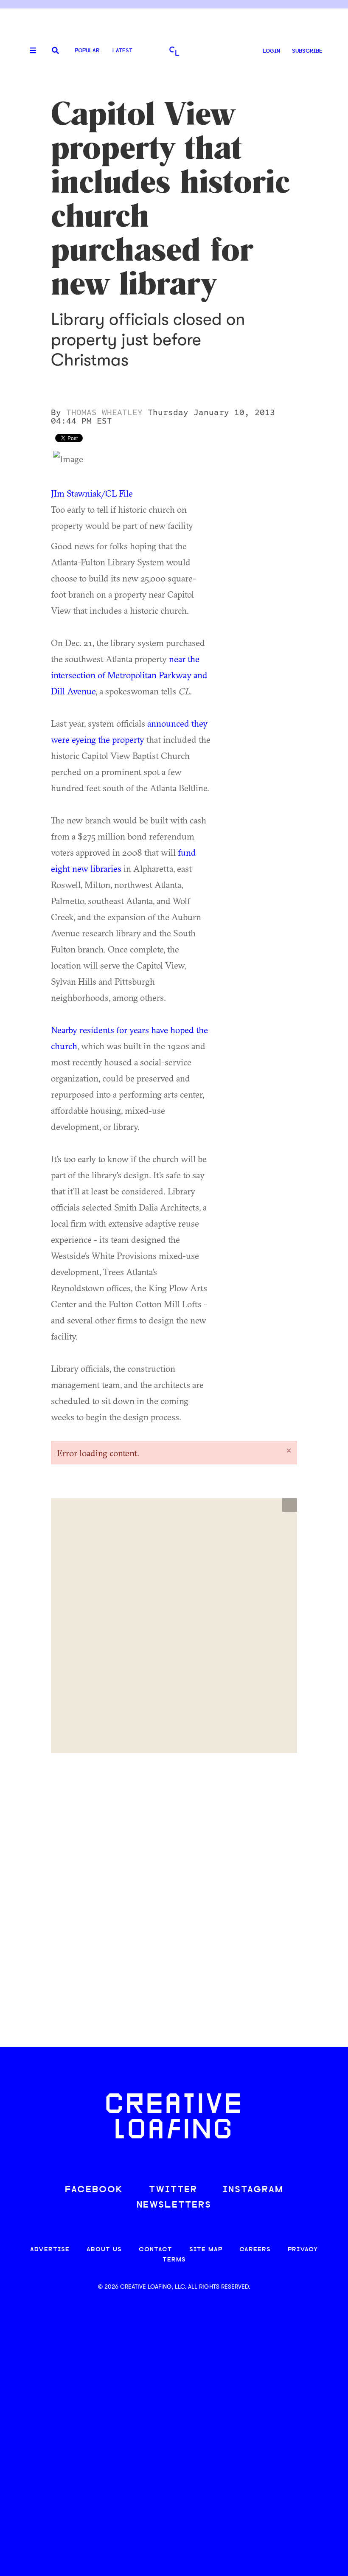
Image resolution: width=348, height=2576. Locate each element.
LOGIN (271, 51)
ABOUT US (104, 2250)
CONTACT (156, 2250)
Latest (122, 51)
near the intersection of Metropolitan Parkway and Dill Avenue (129, 675)
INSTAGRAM (253, 2190)
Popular (87, 51)
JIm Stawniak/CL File (92, 493)
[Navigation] (30, 51)
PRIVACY (303, 2250)
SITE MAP (206, 2250)
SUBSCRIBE (307, 51)
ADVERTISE (50, 2250)
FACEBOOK (94, 2190)
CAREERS (255, 2250)
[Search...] (55, 51)
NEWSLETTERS (174, 2205)
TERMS (174, 2260)
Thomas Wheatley (104, 413)
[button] (290, 1505)
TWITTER (173, 2190)
